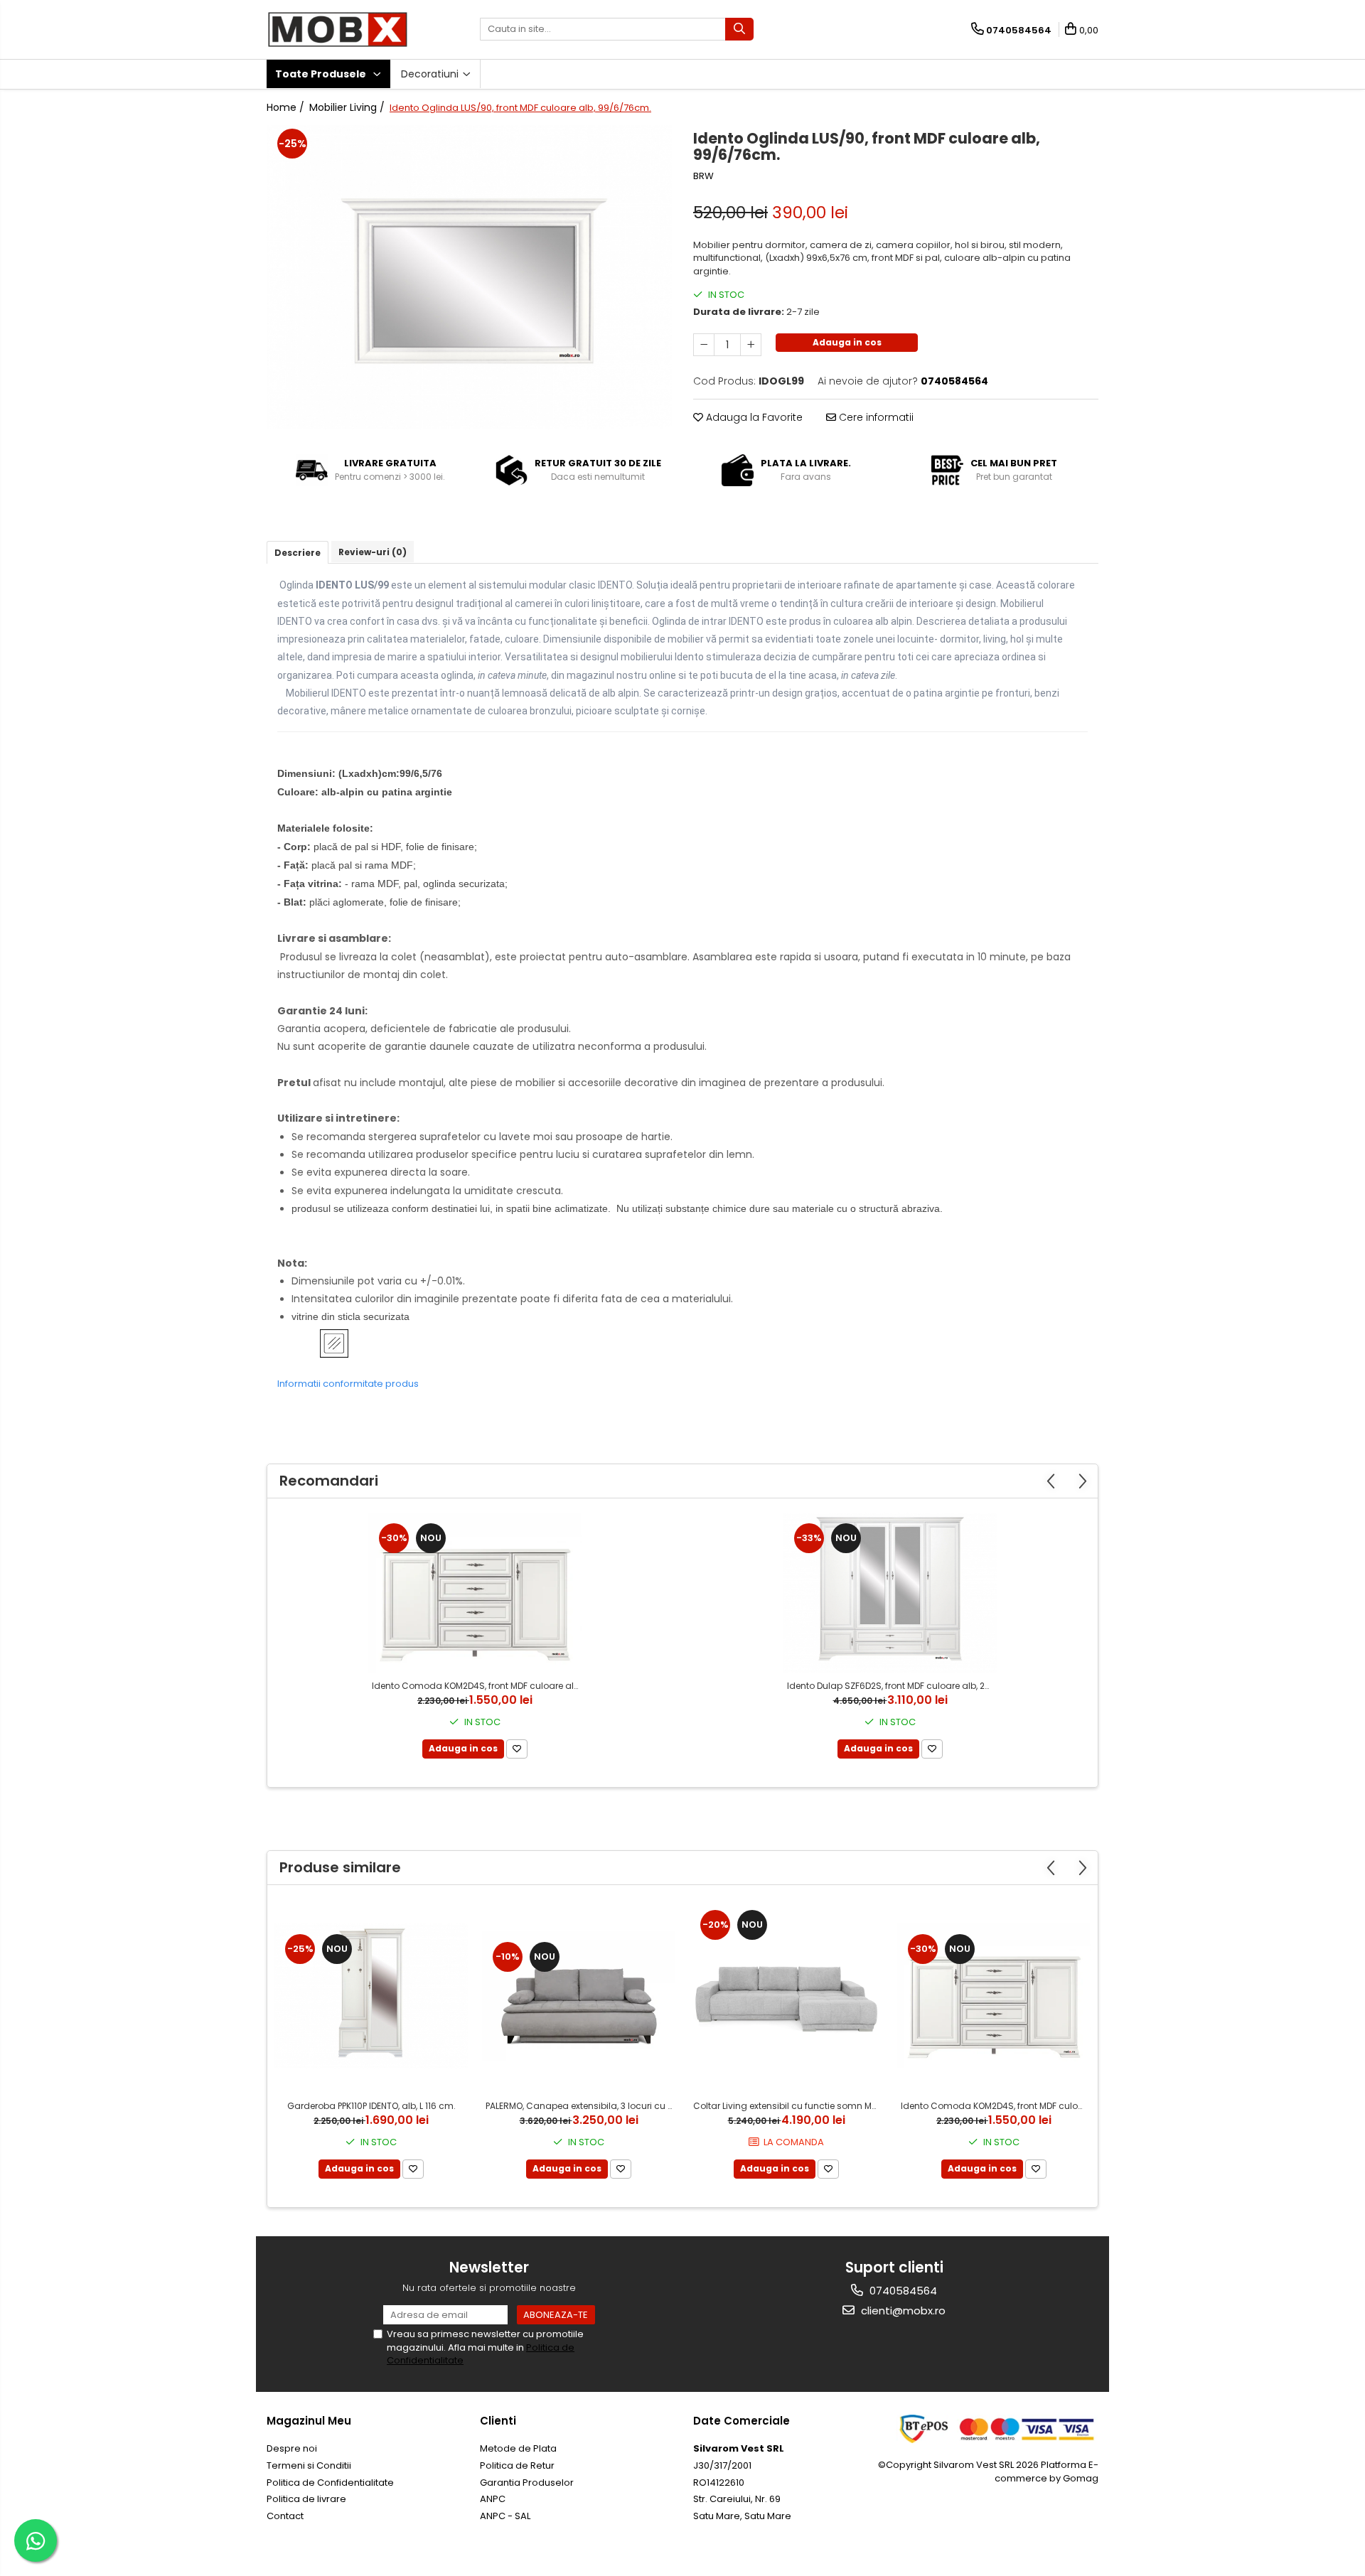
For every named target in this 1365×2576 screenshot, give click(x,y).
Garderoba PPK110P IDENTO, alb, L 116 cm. (371, 2106)
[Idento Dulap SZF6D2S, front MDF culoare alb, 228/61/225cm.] (890, 1593)
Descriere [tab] (298, 553)
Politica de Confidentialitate (330, 2483)
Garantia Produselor (527, 2483)
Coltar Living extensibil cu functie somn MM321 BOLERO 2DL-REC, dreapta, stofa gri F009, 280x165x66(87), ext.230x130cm (788, 2106)
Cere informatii (875, 417)
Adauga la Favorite (753, 417)
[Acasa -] (338, 29)
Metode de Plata (518, 2448)
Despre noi (292, 2448)
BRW (703, 176)
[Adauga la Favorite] (517, 1749)
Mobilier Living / (348, 107)
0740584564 (902, 2291)
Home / (287, 107)
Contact (285, 2516)
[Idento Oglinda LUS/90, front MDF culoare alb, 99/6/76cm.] (469, 277)
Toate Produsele (322, 74)
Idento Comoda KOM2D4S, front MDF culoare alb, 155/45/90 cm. (477, 1686)
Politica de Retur (517, 2465)
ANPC (493, 2499)
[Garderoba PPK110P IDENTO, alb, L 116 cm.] (371, 1996)
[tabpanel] (469, 277)
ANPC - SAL (505, 2516)
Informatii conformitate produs (348, 1384)
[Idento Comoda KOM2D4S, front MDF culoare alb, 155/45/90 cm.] (475, 1593)
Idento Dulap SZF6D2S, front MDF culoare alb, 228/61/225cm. (892, 1686)
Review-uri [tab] (373, 552)
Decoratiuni (431, 74)
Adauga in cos (847, 342)
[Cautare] (739, 29)
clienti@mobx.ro (902, 2311)
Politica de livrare (306, 2499)
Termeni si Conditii (309, 2465)
